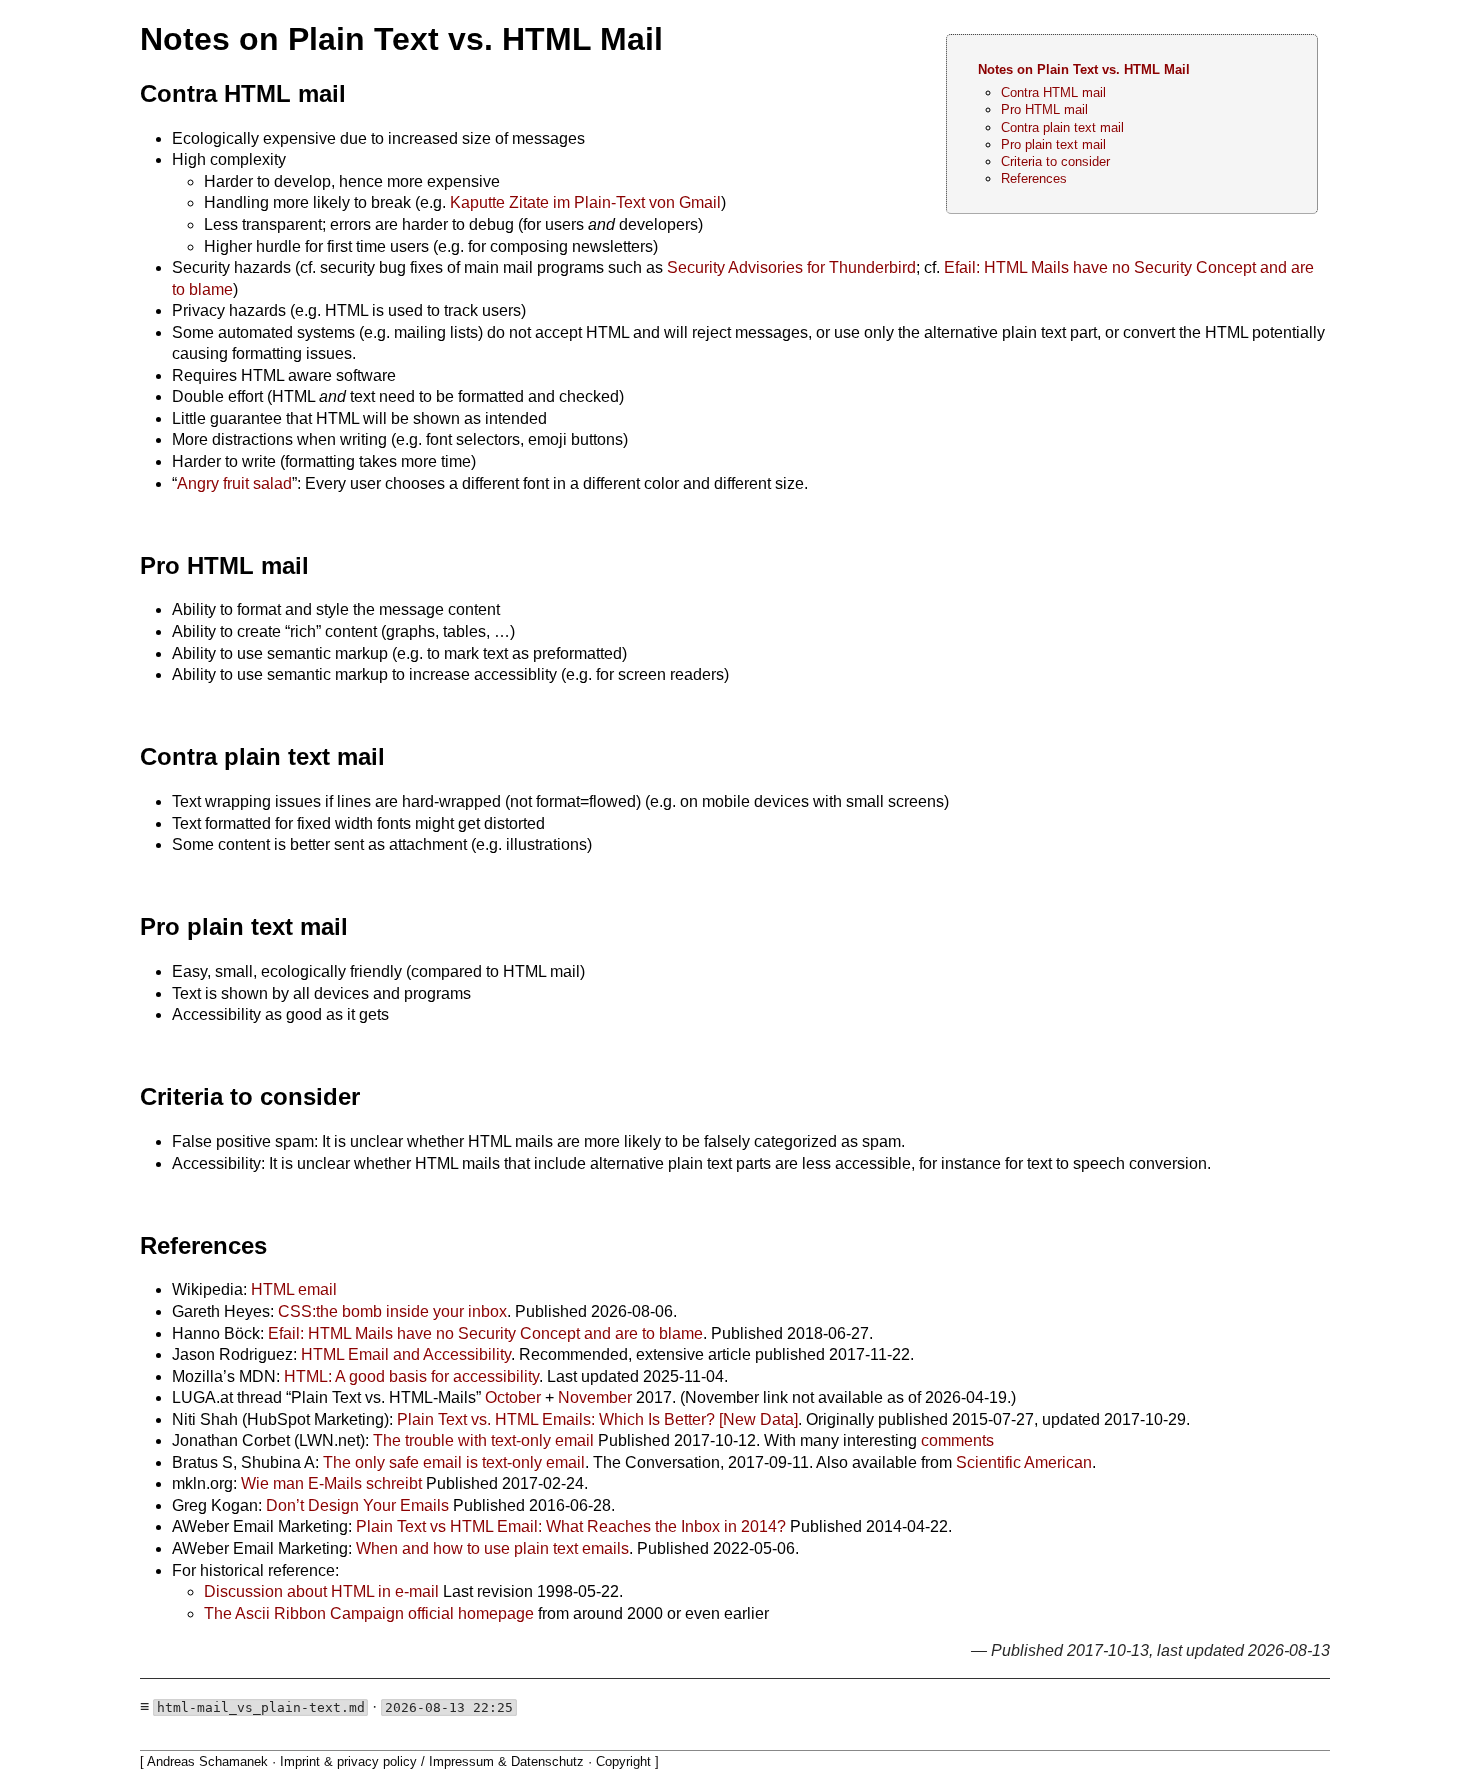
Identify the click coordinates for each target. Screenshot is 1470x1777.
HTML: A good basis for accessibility (411, 1376)
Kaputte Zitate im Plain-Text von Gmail (585, 202)
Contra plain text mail (1062, 127)
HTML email (294, 1289)
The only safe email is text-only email (454, 1462)
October (513, 1397)
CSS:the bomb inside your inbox (392, 1311)
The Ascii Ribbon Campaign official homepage (369, 1613)
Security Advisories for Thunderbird (791, 267)
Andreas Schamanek (207, 1761)
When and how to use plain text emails (492, 1548)
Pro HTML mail (1044, 109)
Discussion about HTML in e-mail (321, 1591)
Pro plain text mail (1053, 144)
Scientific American (1024, 1462)
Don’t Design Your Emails (357, 1505)
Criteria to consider (1055, 161)
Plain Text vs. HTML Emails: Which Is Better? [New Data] (597, 1419)
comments (957, 1440)
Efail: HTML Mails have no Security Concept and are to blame (485, 1333)
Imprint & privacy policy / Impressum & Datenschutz (432, 1761)
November (595, 1397)
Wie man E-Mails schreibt (331, 1483)
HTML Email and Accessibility (406, 1354)
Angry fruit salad (234, 483)
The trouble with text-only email (483, 1440)
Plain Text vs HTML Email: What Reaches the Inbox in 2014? (571, 1526)
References (1034, 178)
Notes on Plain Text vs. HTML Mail (1084, 69)
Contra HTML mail (1053, 92)
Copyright (623, 1761)
